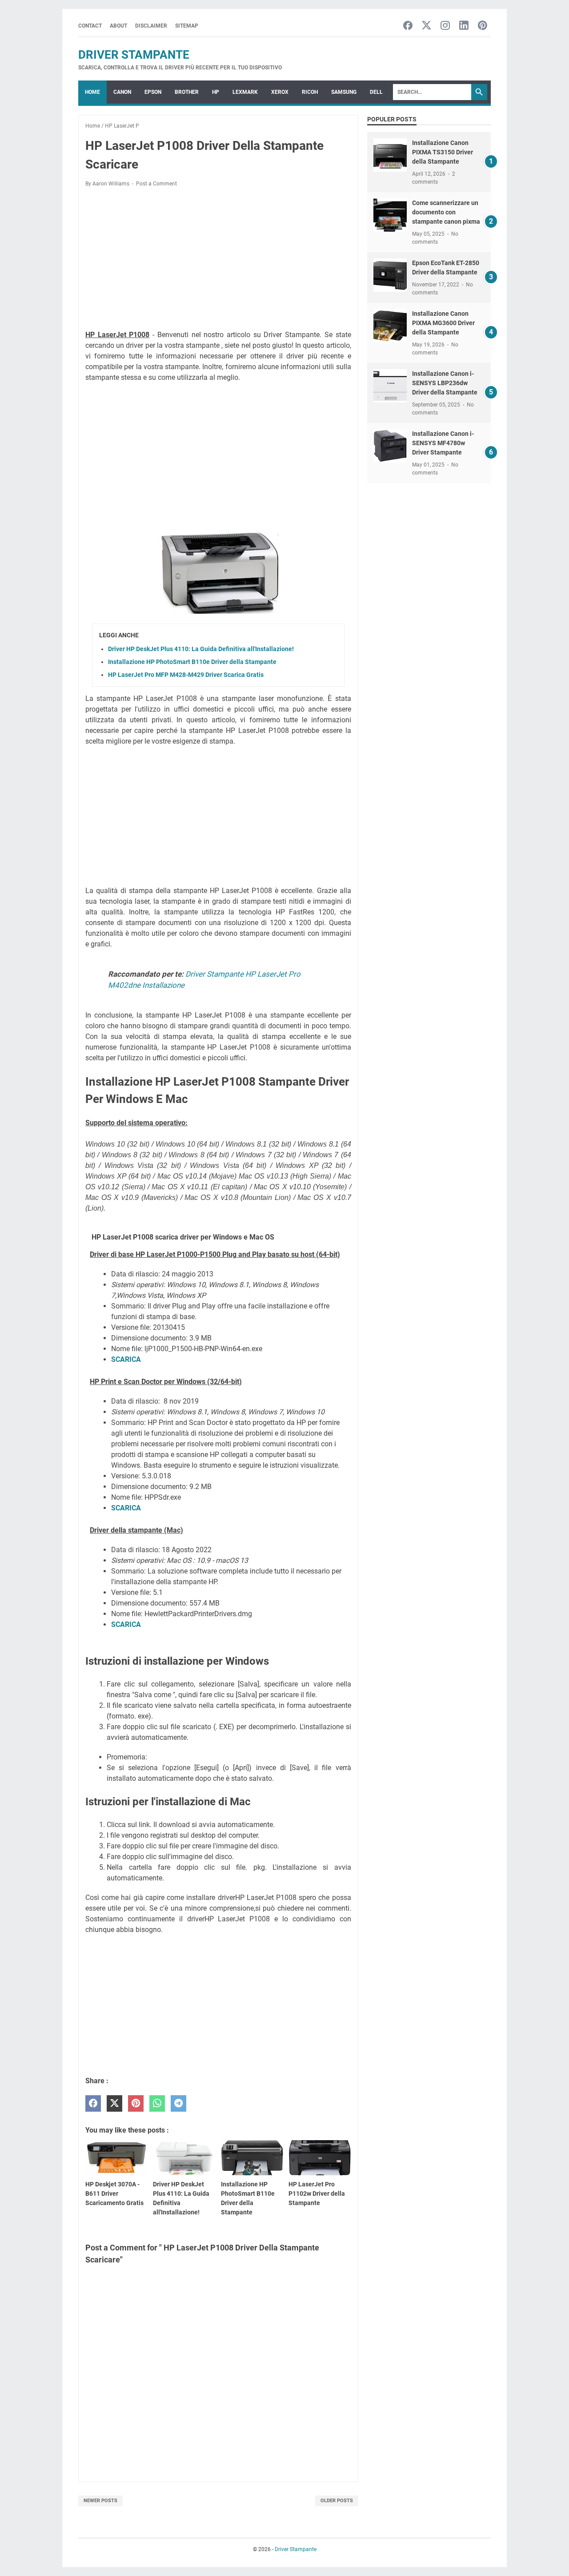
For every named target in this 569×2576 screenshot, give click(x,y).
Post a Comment (156, 184)
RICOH (310, 92)
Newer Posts (100, 2501)
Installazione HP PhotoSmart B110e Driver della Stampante (192, 662)
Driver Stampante (134, 55)
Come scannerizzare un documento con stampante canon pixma (446, 212)
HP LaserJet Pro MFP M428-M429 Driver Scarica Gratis (186, 675)
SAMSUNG (344, 92)
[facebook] (93, 2103)
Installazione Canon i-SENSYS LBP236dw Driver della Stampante (445, 383)
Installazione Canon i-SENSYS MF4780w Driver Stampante (443, 443)
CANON (122, 92)
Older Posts (337, 2501)
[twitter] (114, 2103)
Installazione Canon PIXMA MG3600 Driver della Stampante (443, 323)
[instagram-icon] (445, 26)
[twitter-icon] (427, 26)
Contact (90, 26)
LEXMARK (245, 92)
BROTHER (187, 92)
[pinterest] (136, 2103)
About (118, 26)
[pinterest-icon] (483, 26)
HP (216, 92)
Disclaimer (151, 26)
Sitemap (187, 26)
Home (92, 92)
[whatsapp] (157, 2103)
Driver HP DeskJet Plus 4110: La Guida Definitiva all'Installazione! (201, 649)
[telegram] (178, 2103)
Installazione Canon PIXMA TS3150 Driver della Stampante (443, 152)
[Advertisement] (218, 260)
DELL (376, 92)
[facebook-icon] (408, 26)
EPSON (153, 92)
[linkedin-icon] (464, 26)
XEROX (280, 92)
